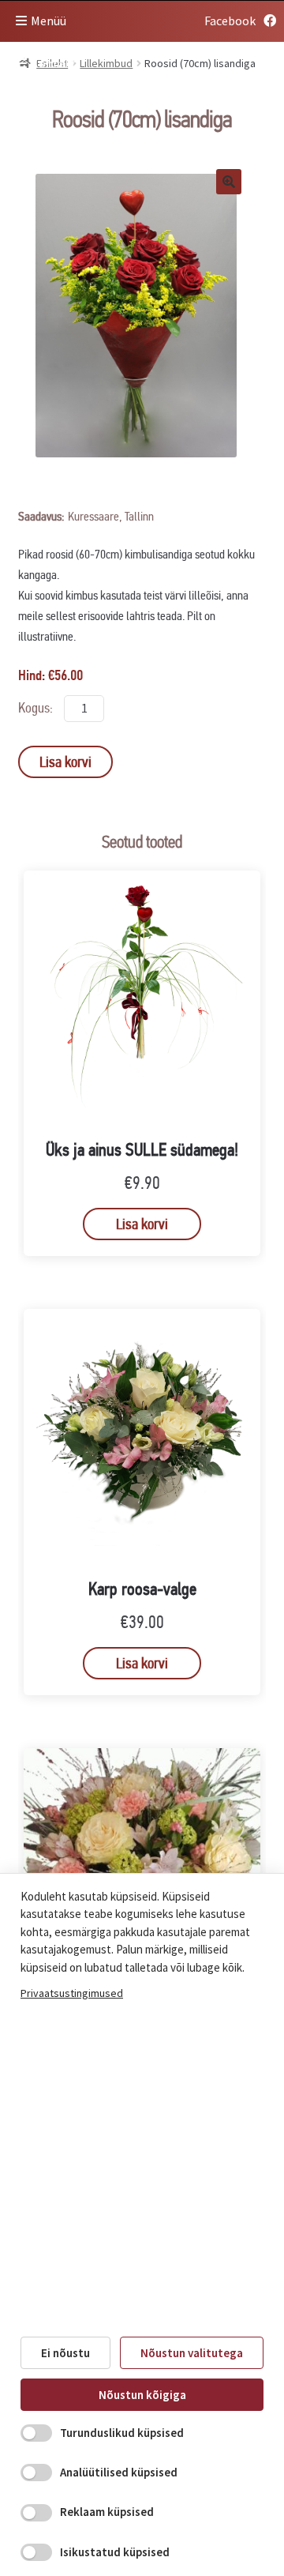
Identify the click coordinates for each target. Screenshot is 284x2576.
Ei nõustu (65, 2353)
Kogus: (37, 708)
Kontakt (54, 63)
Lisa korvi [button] (142, 1224)
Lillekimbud (106, 63)
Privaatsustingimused (72, 1993)
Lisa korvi (65, 762)
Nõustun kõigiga (142, 2395)
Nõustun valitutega (192, 2353)
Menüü (49, 21)
